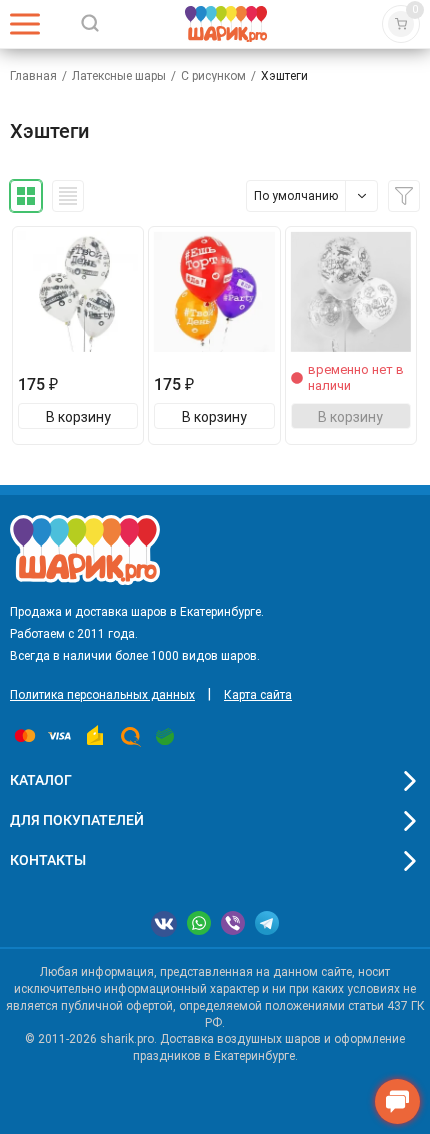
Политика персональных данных (102, 695)
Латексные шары (119, 76)
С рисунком (213, 76)
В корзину (78, 417)
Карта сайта (258, 695)
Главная (33, 76)
